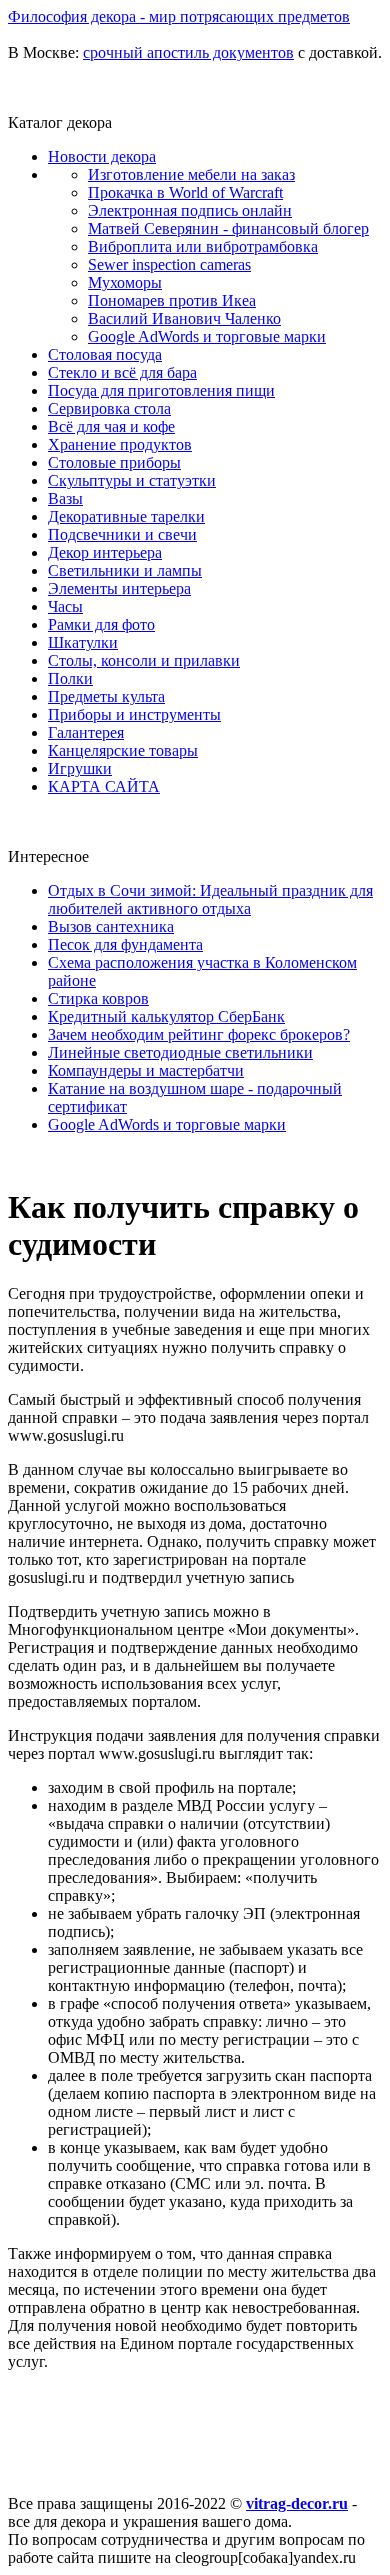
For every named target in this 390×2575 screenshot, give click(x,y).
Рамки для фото (101, 624)
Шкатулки (83, 642)
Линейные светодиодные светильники (180, 1052)
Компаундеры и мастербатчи (146, 1070)
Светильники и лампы (125, 570)
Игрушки (80, 768)
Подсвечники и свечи (122, 534)
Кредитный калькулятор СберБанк (166, 1016)
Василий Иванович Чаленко (184, 318)
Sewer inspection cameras (169, 264)
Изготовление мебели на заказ (191, 174)
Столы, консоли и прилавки (144, 660)
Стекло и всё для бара (122, 372)
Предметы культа (106, 696)
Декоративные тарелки (126, 516)
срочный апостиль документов (188, 52)
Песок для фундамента (125, 944)
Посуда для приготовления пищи (161, 390)
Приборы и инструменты (134, 714)
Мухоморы (125, 282)
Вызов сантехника (111, 926)
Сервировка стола (109, 408)
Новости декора (102, 156)
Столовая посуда (105, 354)
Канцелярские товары (123, 750)
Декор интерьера (105, 552)
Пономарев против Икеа (172, 300)
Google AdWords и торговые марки (207, 336)
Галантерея (86, 732)
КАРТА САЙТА (104, 786)
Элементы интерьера (119, 588)
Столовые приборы (114, 462)
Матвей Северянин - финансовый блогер (228, 228)
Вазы (65, 498)
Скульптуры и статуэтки (132, 480)
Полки (70, 678)
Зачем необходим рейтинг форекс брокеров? (199, 1034)
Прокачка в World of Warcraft (185, 192)
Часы (65, 606)
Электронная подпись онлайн (190, 210)
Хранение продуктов (120, 444)
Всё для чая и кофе (111, 426)
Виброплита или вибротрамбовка (203, 246)
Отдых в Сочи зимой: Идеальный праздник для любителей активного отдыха (210, 899)
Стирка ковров (98, 998)
